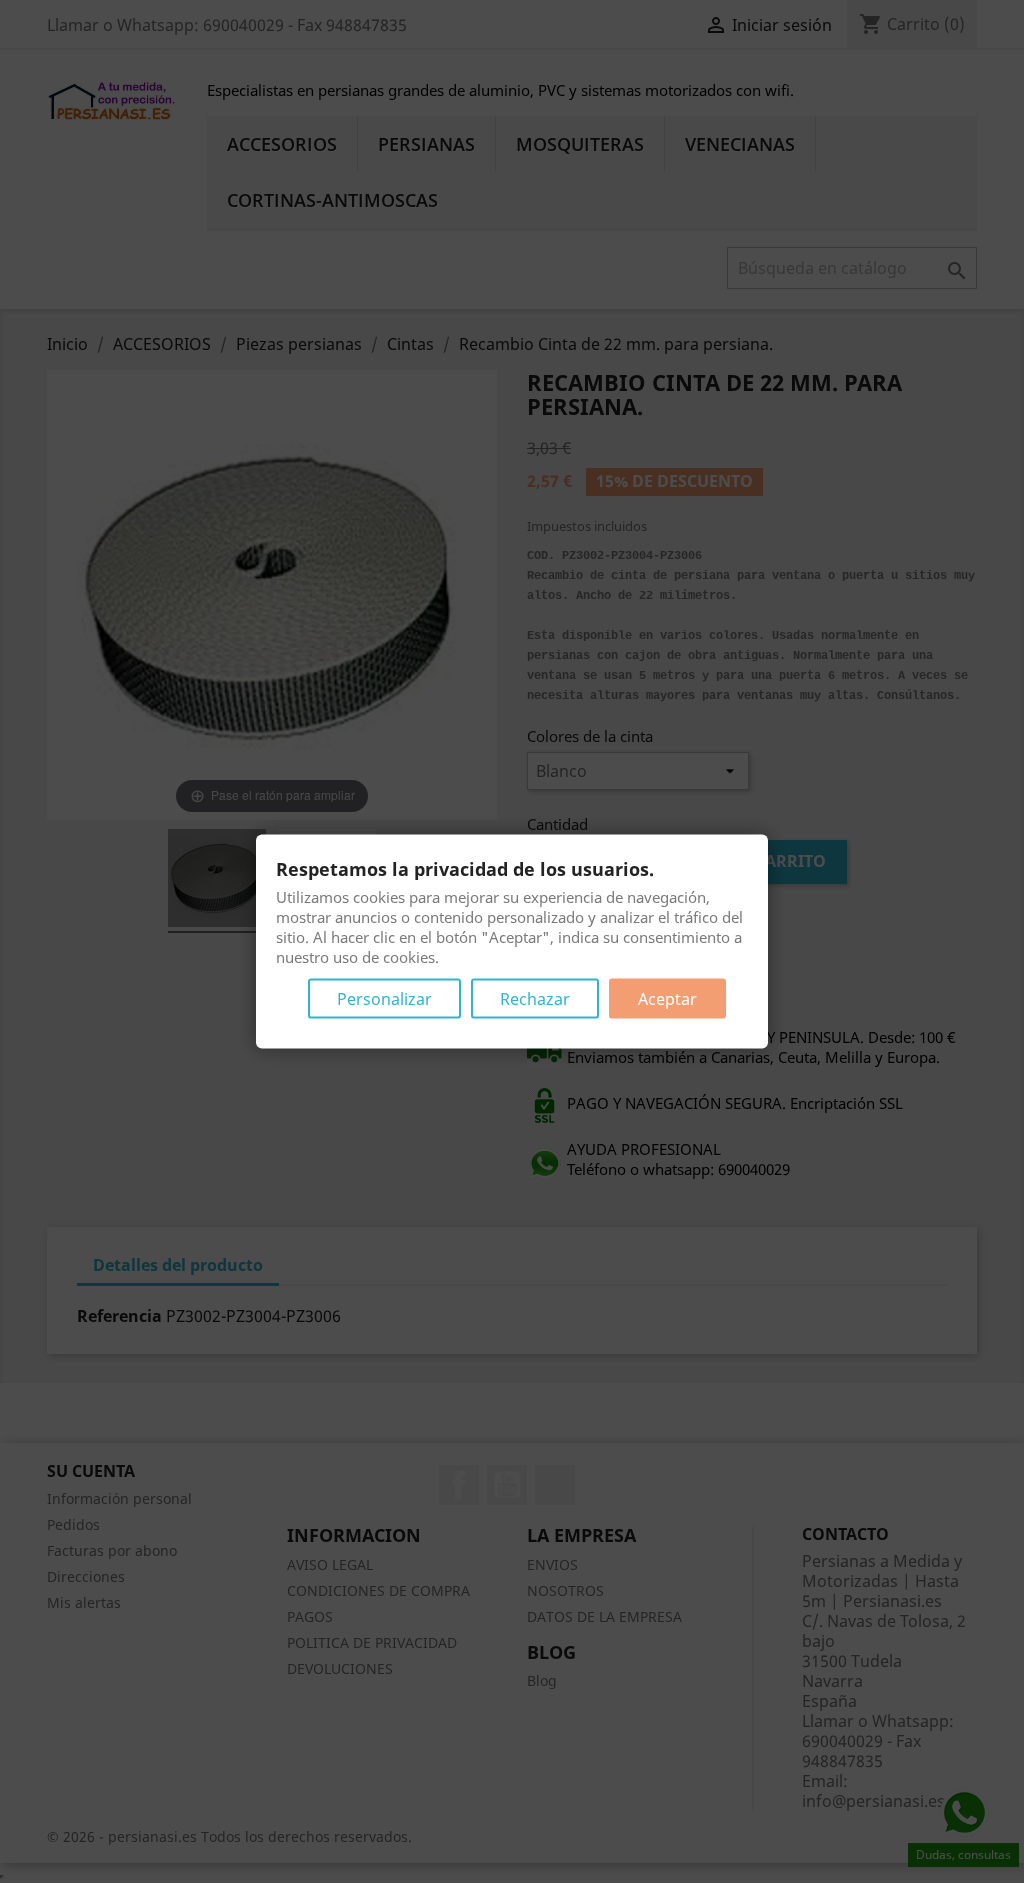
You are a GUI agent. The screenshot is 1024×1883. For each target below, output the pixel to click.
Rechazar (535, 999)
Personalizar (384, 999)
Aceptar (667, 999)
